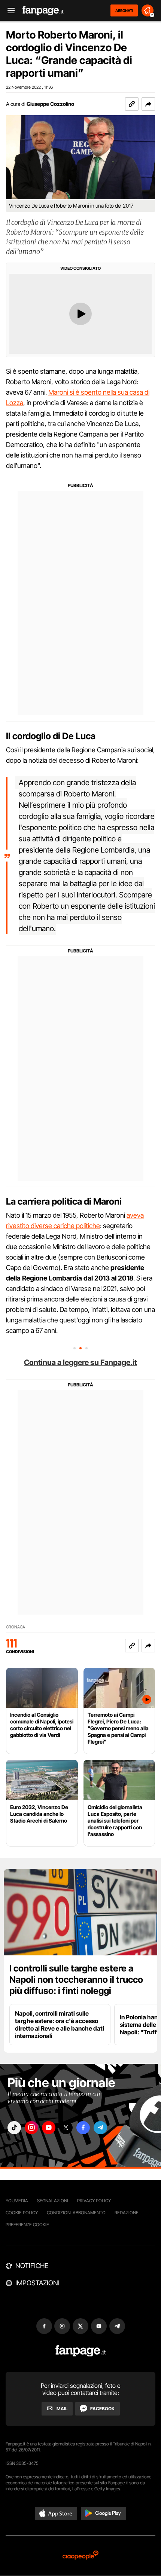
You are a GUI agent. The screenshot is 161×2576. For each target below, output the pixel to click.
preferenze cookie (27, 2225)
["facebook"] (83, 2128)
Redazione (127, 2213)
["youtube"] (49, 2128)
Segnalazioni (53, 2201)
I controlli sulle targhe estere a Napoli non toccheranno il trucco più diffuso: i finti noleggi (76, 1980)
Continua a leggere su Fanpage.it (80, 1362)
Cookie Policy (22, 2213)
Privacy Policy (94, 2201)
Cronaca (16, 1627)
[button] (148, 104)
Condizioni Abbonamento (76, 2213)
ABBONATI (124, 10)
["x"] (66, 2128)
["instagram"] (31, 2128)
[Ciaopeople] (80, 2556)
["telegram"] (100, 2128)
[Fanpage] (81, 2351)
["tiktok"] (14, 2128)
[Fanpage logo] (43, 11)
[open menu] (9, 11)
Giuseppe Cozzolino (50, 104)
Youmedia (17, 2201)
